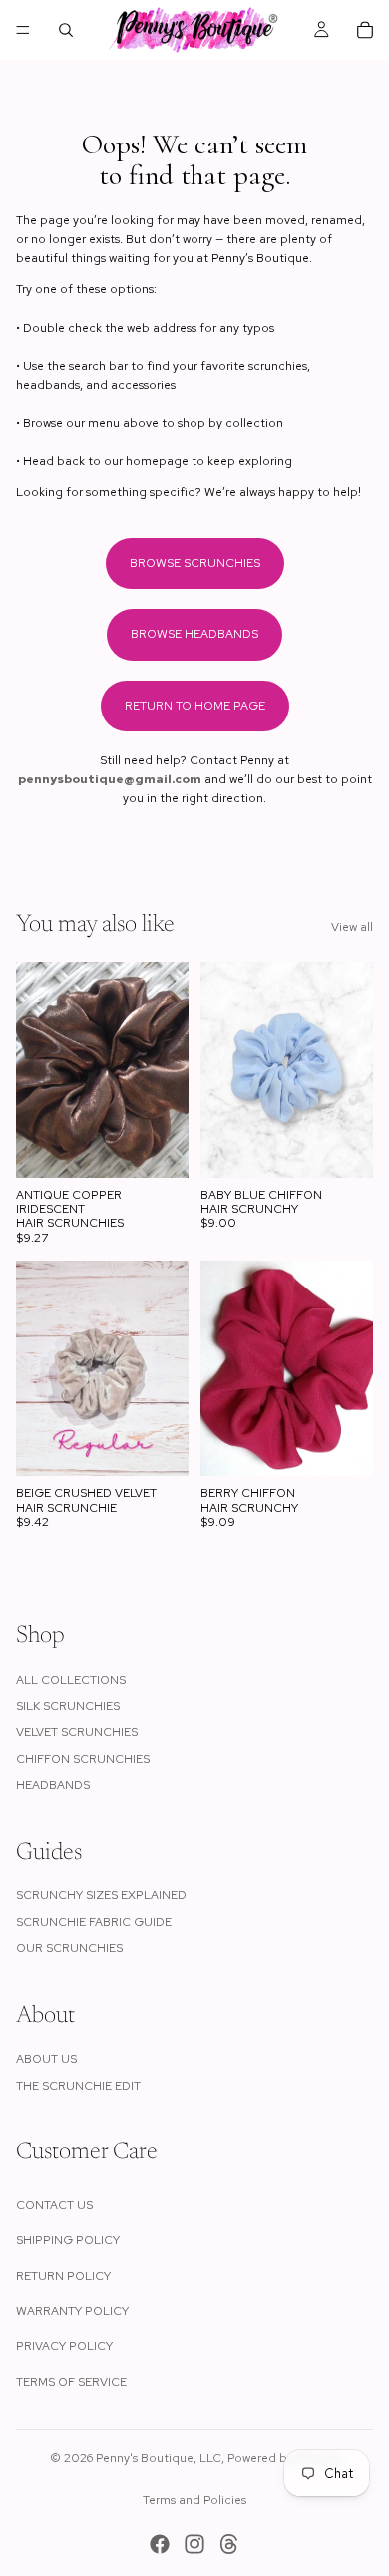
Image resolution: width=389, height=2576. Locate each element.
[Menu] (23, 30)
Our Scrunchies (69, 1948)
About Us (46, 2059)
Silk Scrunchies (68, 1706)
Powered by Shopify (284, 2458)
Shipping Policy (68, 2240)
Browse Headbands (194, 634)
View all (352, 927)
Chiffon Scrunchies (83, 1759)
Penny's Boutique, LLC (159, 2458)
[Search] (66, 30)
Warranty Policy (72, 2311)
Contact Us (54, 2205)
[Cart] (365, 30)
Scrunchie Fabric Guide (94, 1922)
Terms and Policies (194, 2500)
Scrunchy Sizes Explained (101, 1895)
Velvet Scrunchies (77, 1732)
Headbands (53, 1785)
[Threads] (229, 2544)
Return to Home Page (195, 706)
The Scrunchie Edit (78, 2086)
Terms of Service (71, 2382)
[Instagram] (194, 2544)
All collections (71, 1680)
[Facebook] (160, 2544)
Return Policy (63, 2276)
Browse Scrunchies (195, 563)
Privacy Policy (64, 2346)
